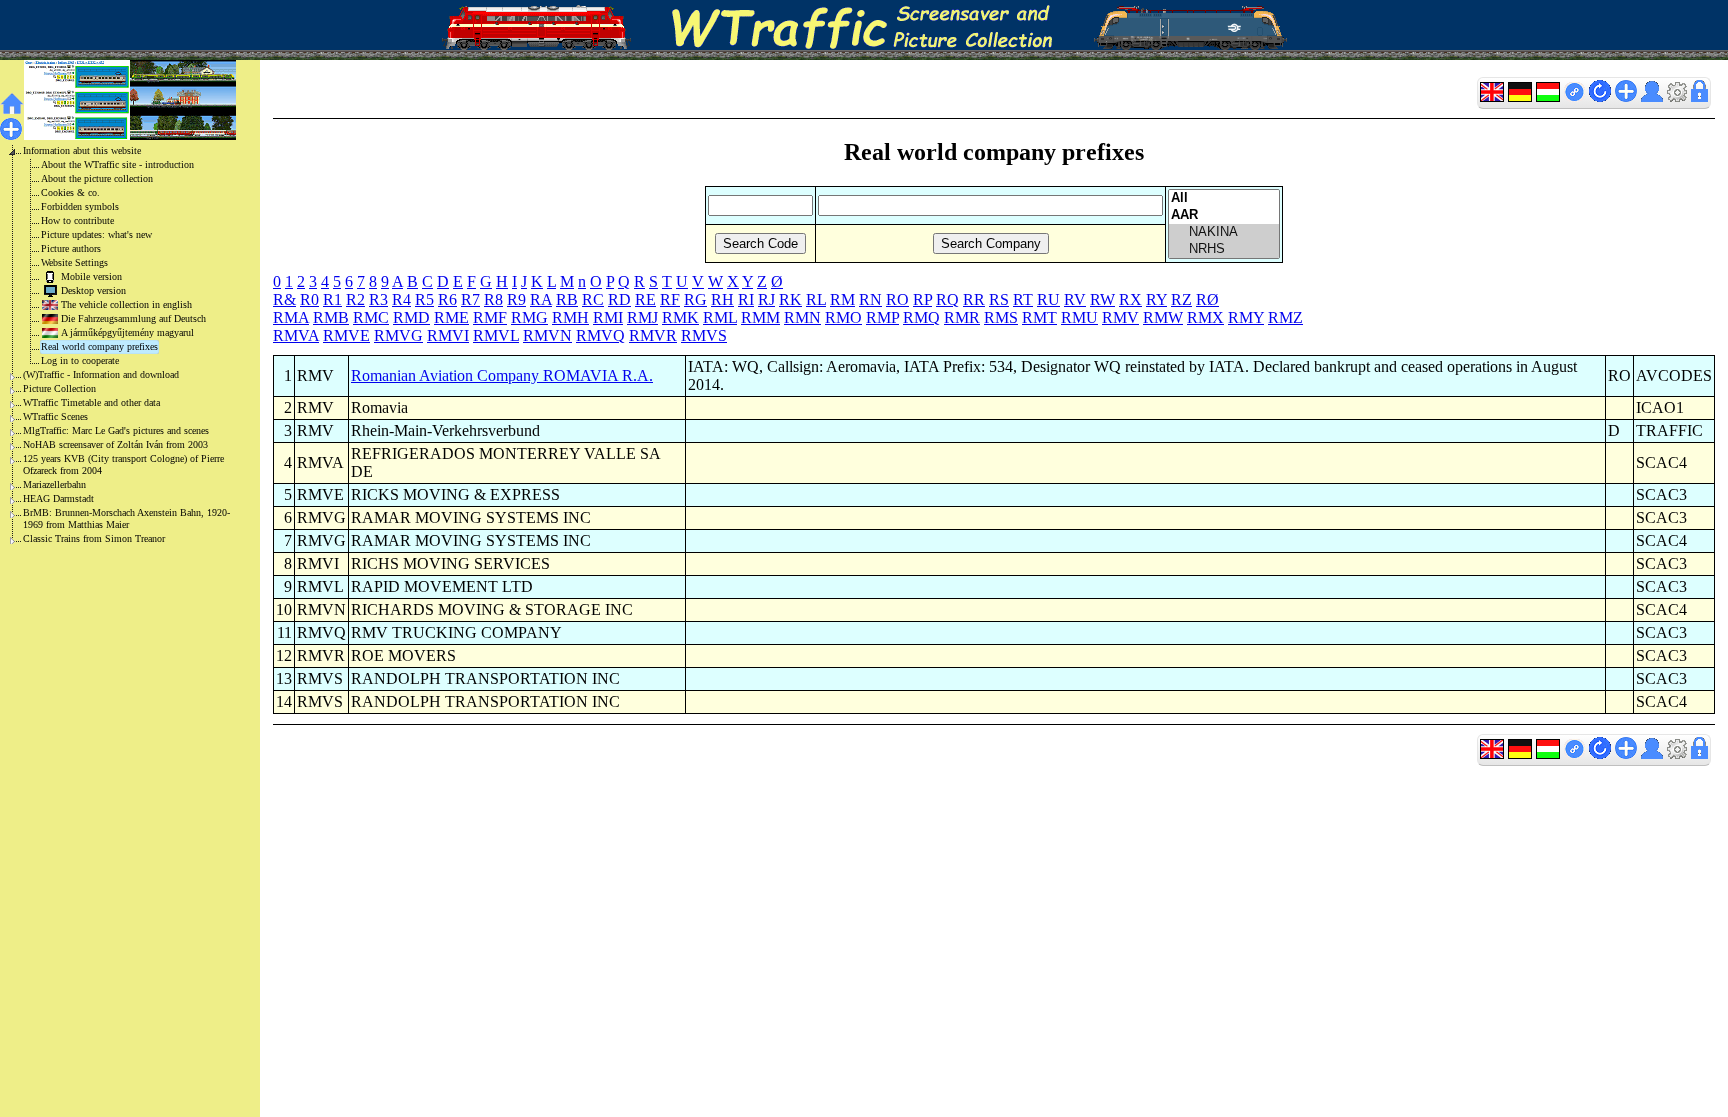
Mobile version (91, 276)
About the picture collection (97, 178)
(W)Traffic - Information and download (101, 374)
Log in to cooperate (80, 360)
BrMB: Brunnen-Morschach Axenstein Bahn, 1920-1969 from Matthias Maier (126, 518)
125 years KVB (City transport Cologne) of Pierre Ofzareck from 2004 (123, 464)
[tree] (114, 345)
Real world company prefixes (99, 346)
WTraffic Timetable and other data (91, 402)
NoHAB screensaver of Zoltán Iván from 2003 (115, 444)
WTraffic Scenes (55, 416)
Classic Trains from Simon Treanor (94, 538)
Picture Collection (59, 388)
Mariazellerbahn (54, 484)
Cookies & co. (70, 192)
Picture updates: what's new (96, 234)
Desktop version (93, 290)
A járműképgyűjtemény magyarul (127, 332)
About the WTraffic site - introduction (117, 164)
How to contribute (77, 220)
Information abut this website (82, 150)
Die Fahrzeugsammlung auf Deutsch (133, 318)
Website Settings (74, 262)
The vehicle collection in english (126, 304)
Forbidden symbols (80, 206)
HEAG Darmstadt (58, 498)
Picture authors (71, 248)
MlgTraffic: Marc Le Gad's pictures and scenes (116, 430)
